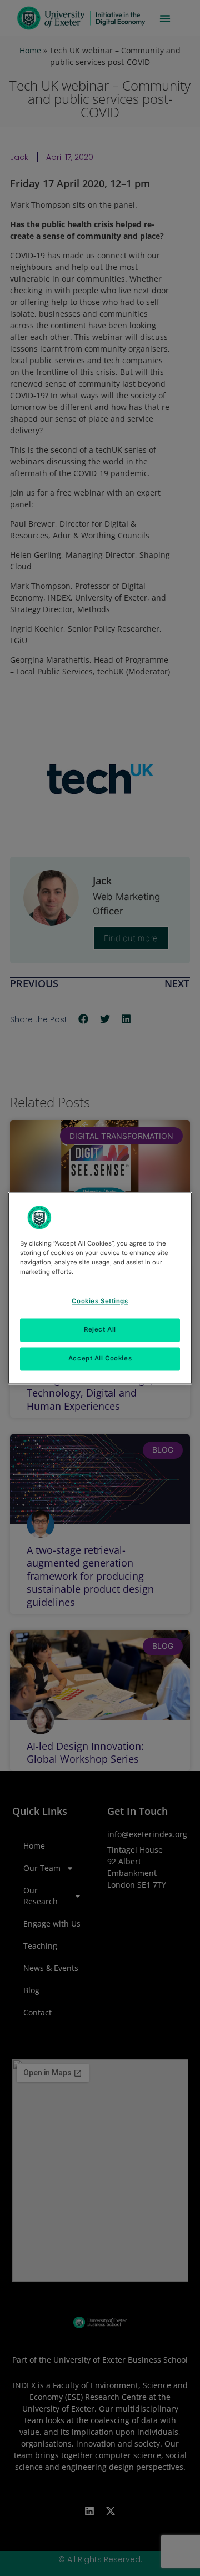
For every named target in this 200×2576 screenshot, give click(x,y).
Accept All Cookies (100, 1358)
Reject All (100, 1329)
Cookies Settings (100, 1301)
